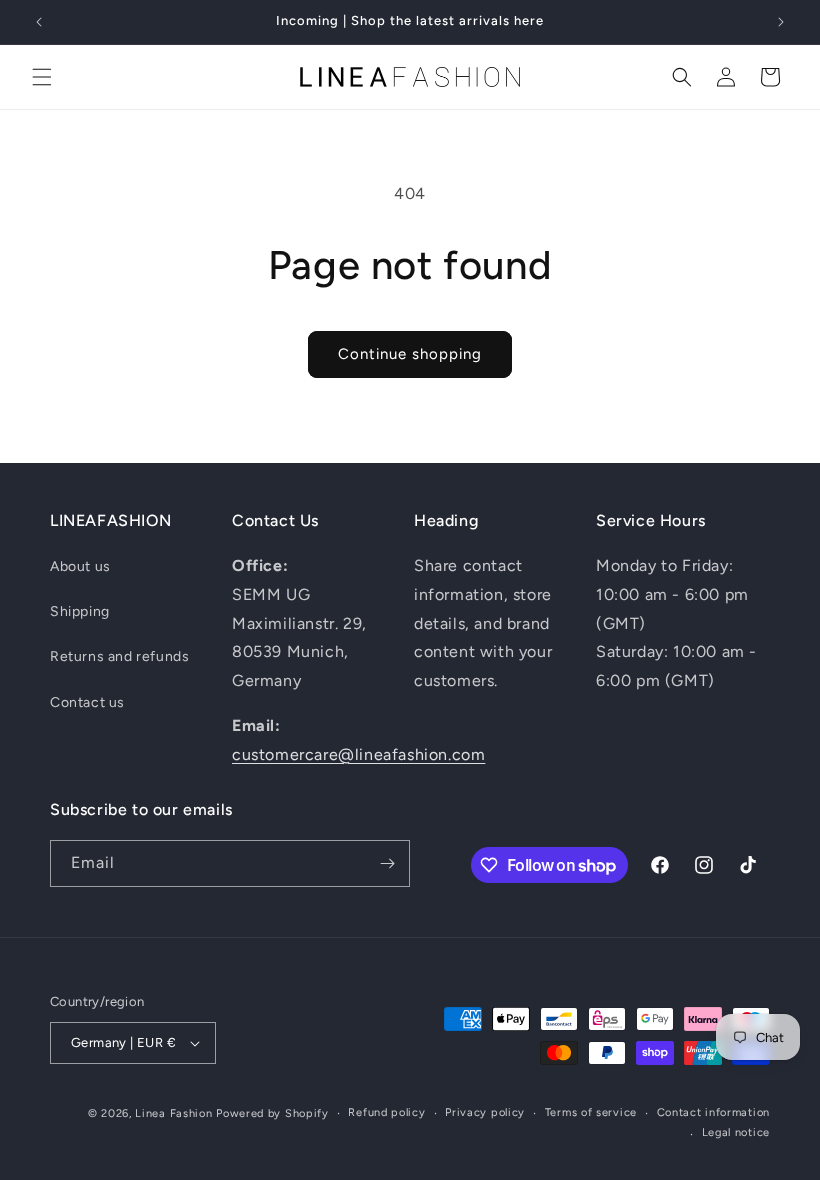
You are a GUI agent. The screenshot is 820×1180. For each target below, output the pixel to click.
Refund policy (386, 1112)
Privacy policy (485, 1112)
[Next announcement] (781, 22)
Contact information (713, 1112)
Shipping (80, 611)
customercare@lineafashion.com (358, 754)
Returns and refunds (119, 656)
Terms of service (591, 1112)
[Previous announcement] (39, 22)
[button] (42, 77)
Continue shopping (410, 354)
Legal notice (736, 1132)
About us (80, 566)
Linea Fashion (173, 1113)
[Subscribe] (387, 863)
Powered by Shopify (272, 1113)
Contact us (87, 702)
